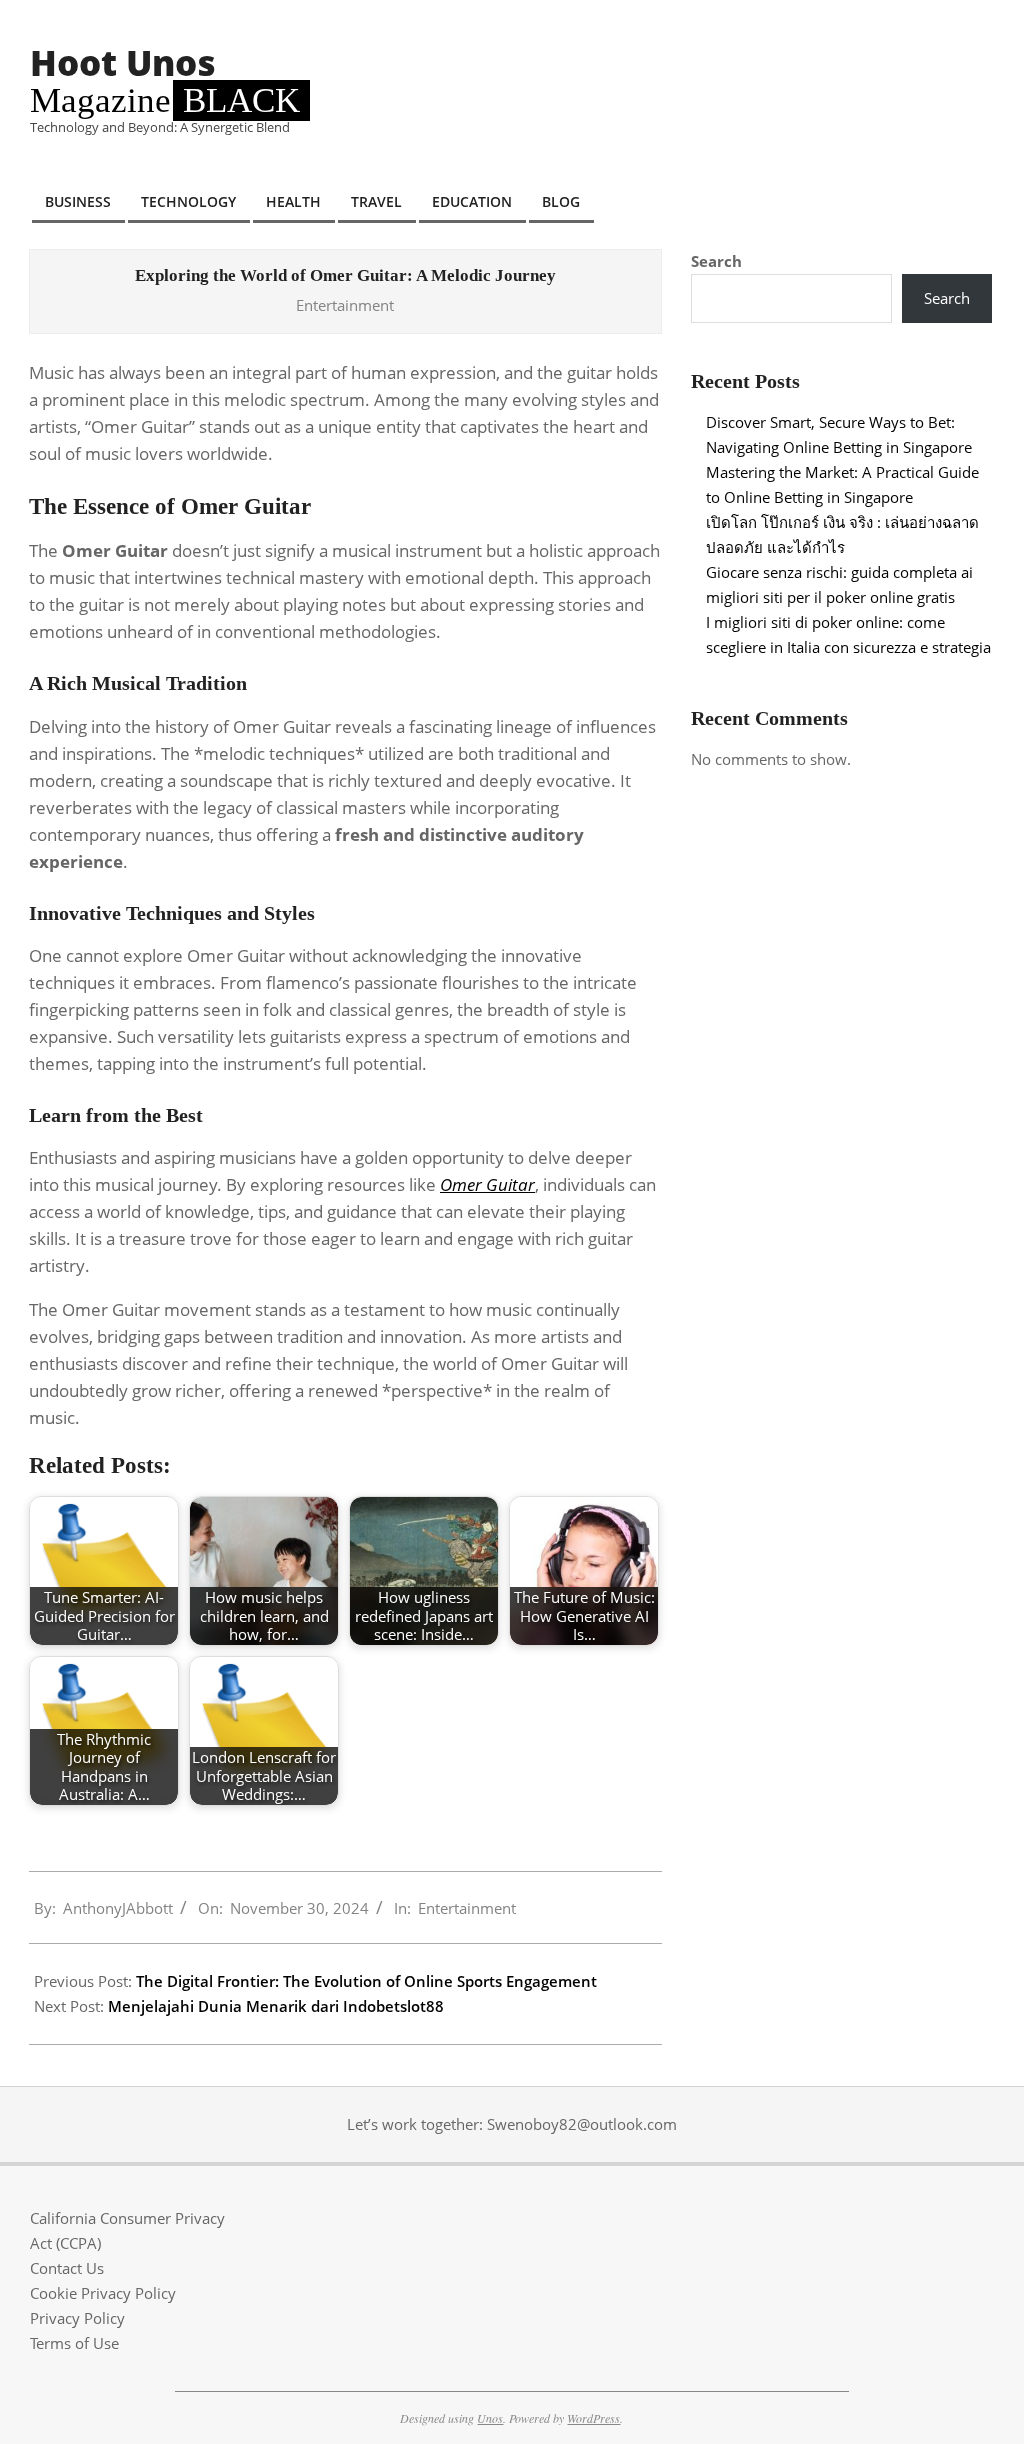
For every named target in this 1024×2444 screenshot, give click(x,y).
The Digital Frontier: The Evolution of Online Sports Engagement (366, 1981)
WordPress (593, 2418)
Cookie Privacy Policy (103, 2293)
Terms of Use (74, 2343)
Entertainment (345, 305)
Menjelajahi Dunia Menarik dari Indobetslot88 (276, 2006)
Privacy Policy (77, 2318)
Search (716, 261)
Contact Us (67, 2268)
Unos (490, 2418)
